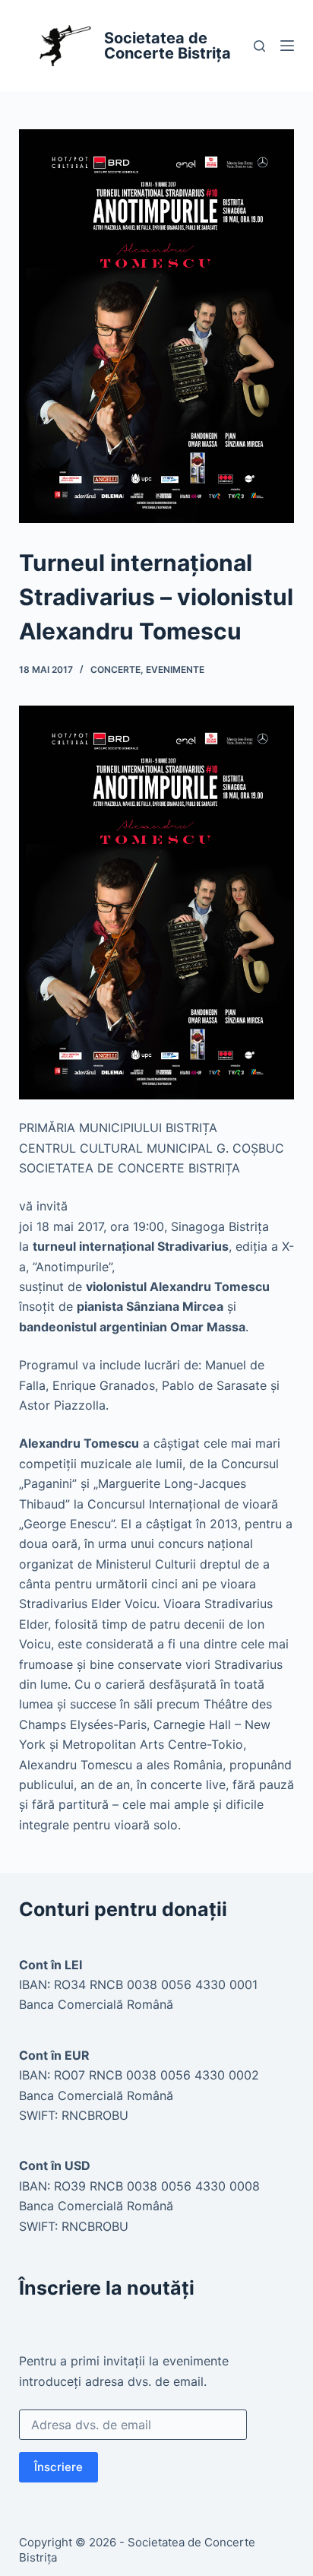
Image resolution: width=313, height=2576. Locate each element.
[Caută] (259, 46)
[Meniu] (287, 46)
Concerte (115, 669)
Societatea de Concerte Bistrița (168, 46)
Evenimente (175, 669)
